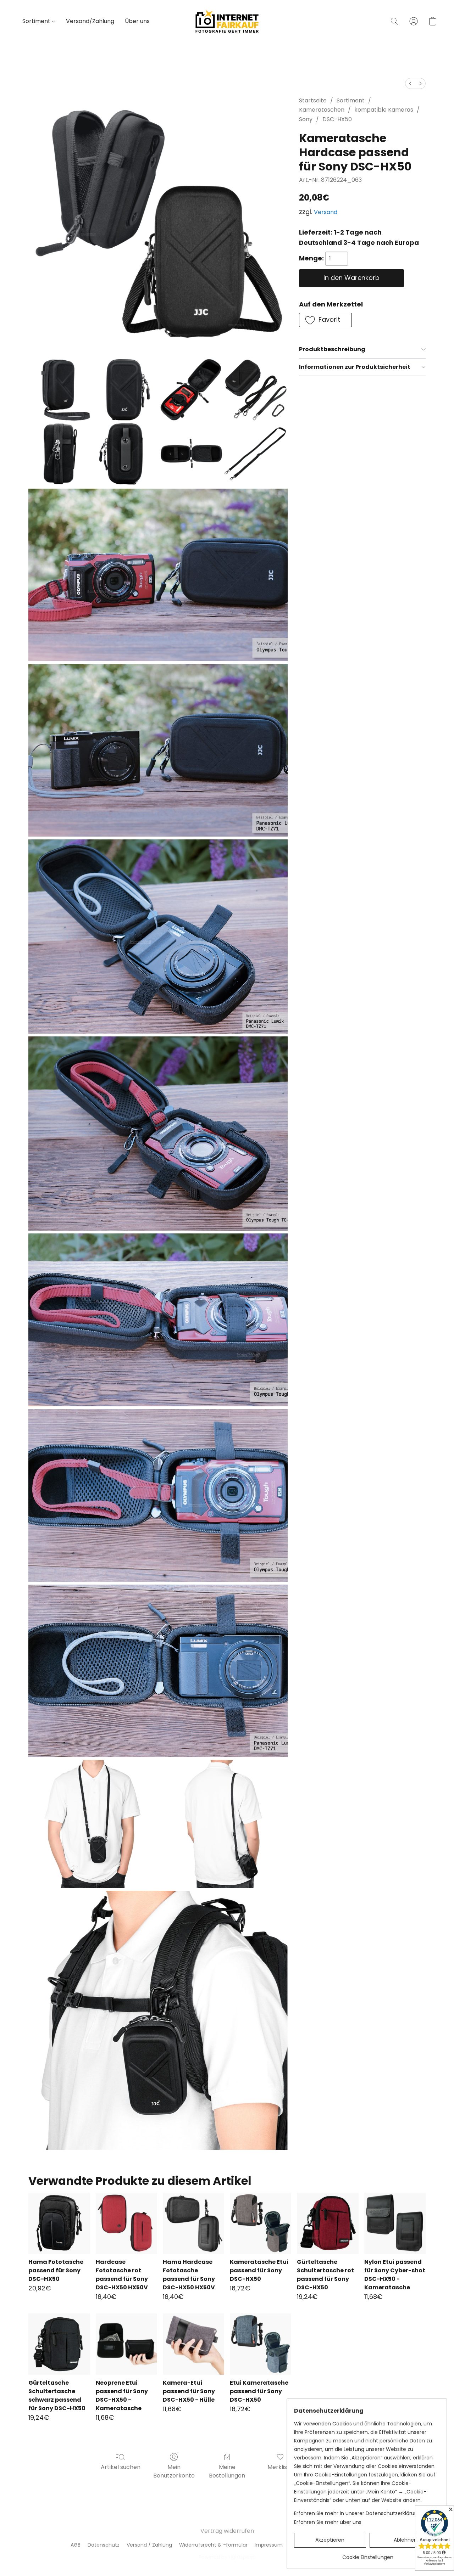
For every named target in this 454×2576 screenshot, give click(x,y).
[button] (227, 21)
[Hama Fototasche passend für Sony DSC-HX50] (59, 2223)
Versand (326, 212)
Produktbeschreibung (332, 349)
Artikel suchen (121, 2467)
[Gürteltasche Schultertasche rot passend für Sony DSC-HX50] (328, 2223)
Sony (306, 119)
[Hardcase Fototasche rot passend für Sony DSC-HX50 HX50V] (126, 2223)
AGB (76, 2545)
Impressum (269, 2545)
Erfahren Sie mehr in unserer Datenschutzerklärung (357, 2513)
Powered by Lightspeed (227, 2557)
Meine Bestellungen (227, 2471)
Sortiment (37, 21)
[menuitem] (410, 83)
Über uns (137, 21)
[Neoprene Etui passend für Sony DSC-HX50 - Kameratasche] (126, 2344)
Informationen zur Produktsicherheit (355, 367)
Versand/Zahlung (90, 21)
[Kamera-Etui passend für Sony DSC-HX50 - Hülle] (193, 2344)
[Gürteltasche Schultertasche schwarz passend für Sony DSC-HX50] (59, 2344)
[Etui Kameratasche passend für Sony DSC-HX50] (261, 2344)
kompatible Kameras (384, 110)
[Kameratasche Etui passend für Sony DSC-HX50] (261, 2223)
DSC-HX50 (337, 119)
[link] (368, 2555)
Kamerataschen (322, 110)
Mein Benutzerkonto (174, 2471)
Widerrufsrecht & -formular (213, 2545)
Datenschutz (104, 2545)
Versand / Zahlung (149, 2545)
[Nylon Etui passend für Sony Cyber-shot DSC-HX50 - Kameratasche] (395, 2223)
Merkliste (280, 2467)
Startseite (313, 100)
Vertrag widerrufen (227, 2531)
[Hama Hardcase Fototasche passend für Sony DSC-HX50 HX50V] (193, 2223)
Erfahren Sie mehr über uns (328, 2522)
